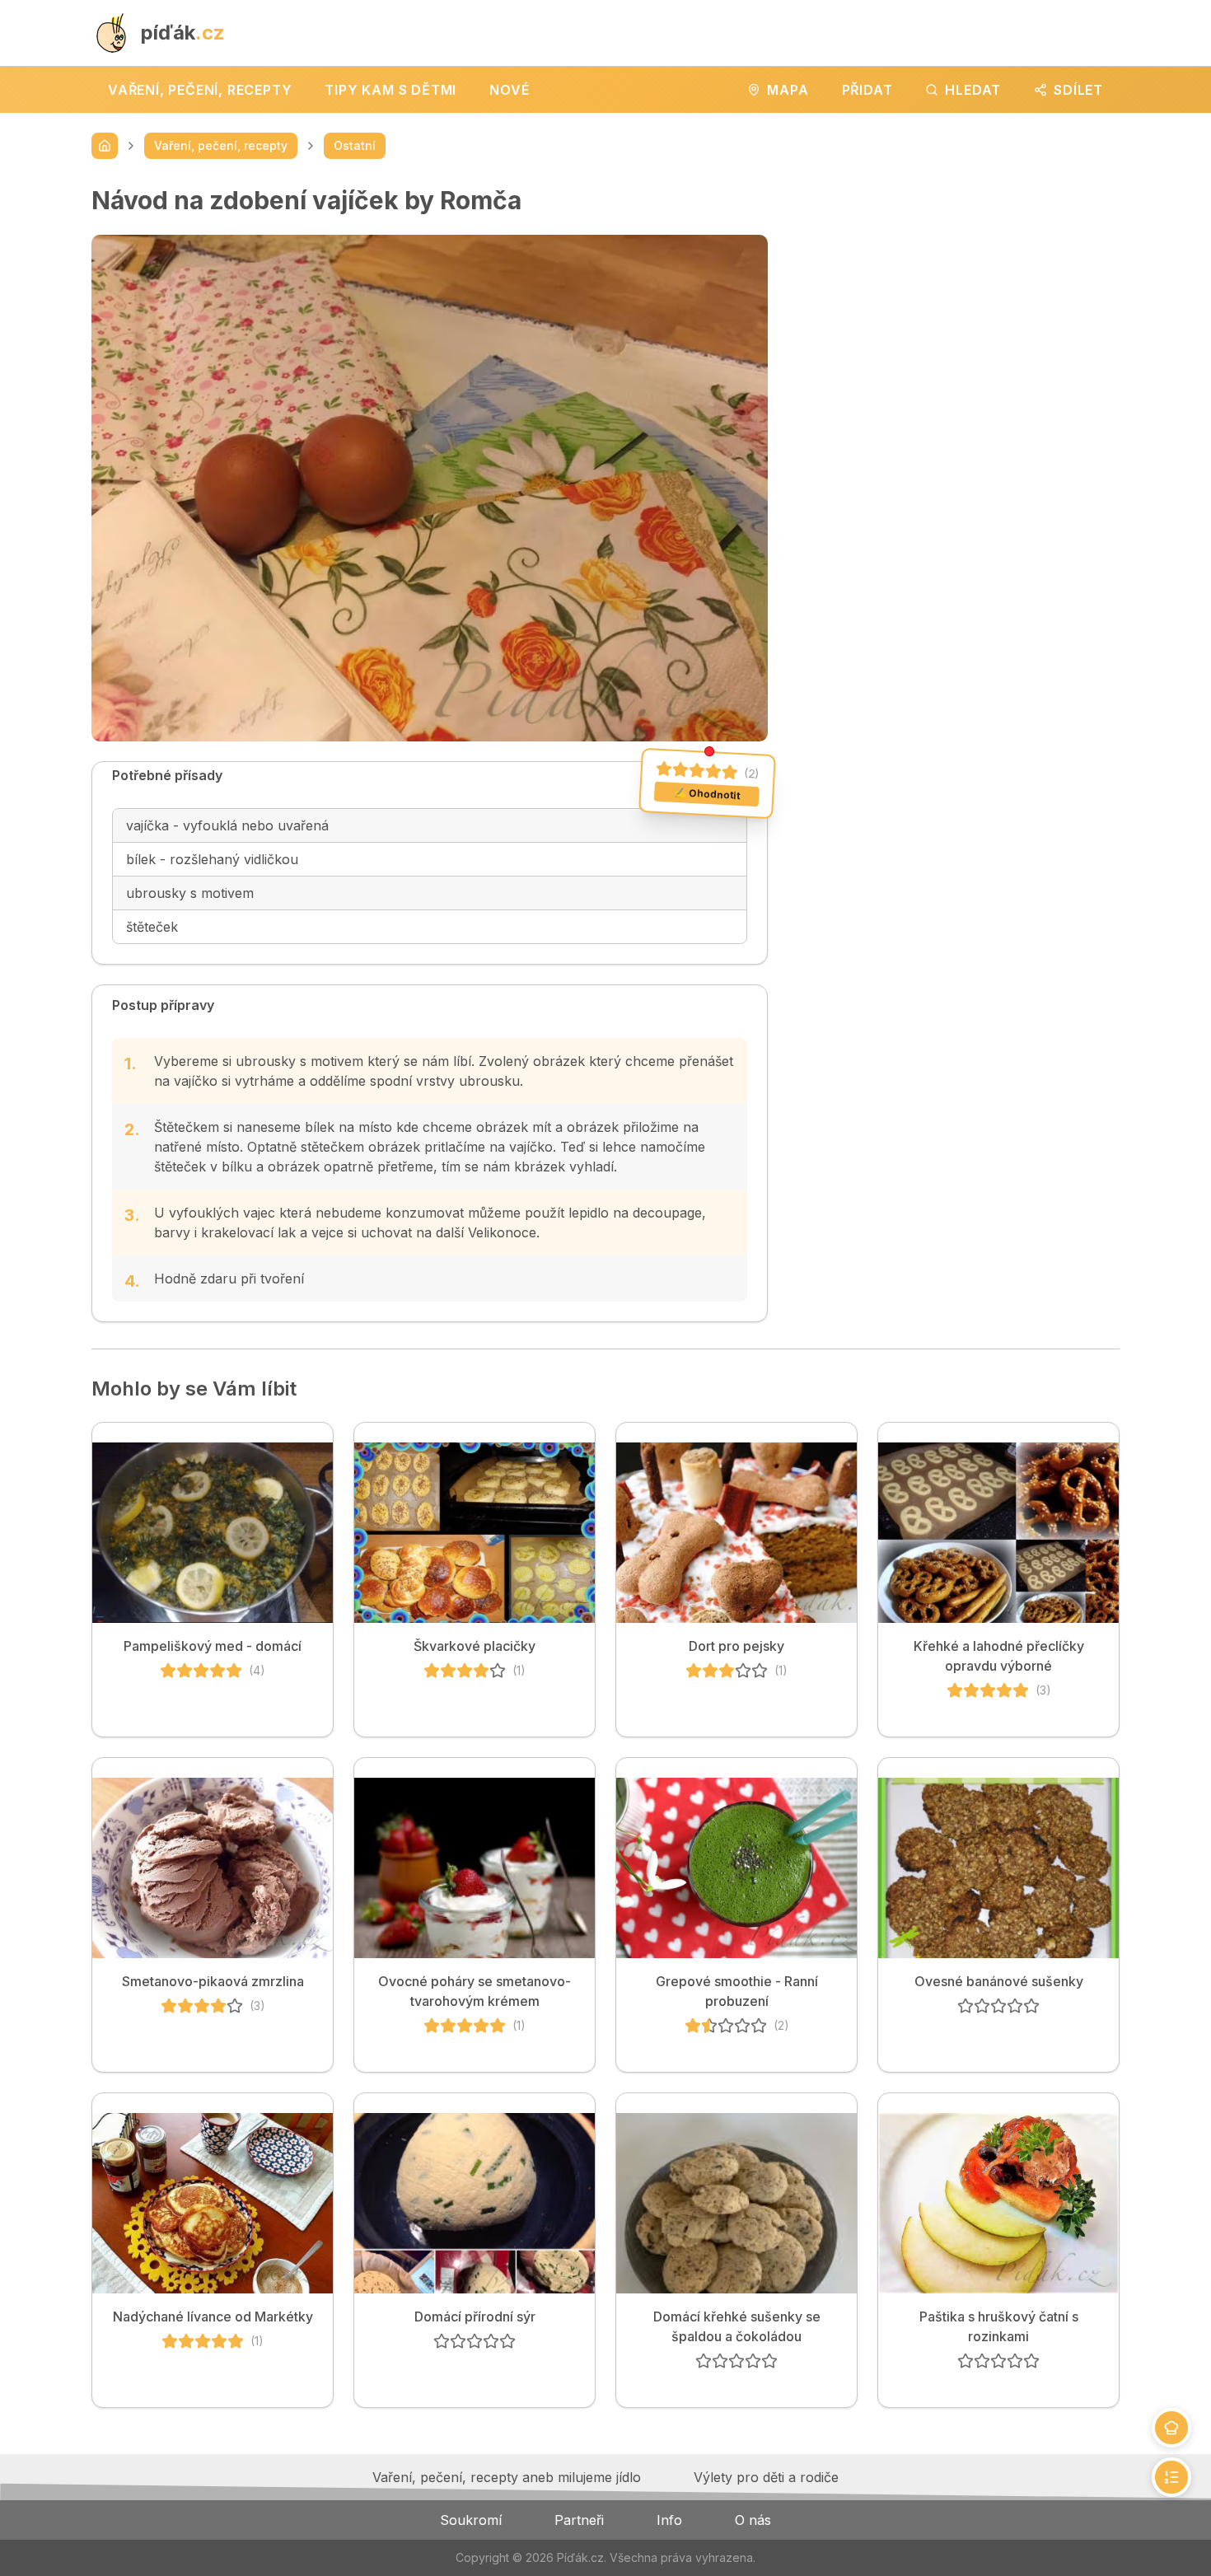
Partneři (579, 2520)
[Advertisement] (957, 301)
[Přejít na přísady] (1171, 2428)
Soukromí (471, 2520)
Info (669, 2520)
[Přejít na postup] (1171, 2477)
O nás (753, 2520)
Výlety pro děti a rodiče (766, 2477)
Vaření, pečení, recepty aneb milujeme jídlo (507, 2477)
